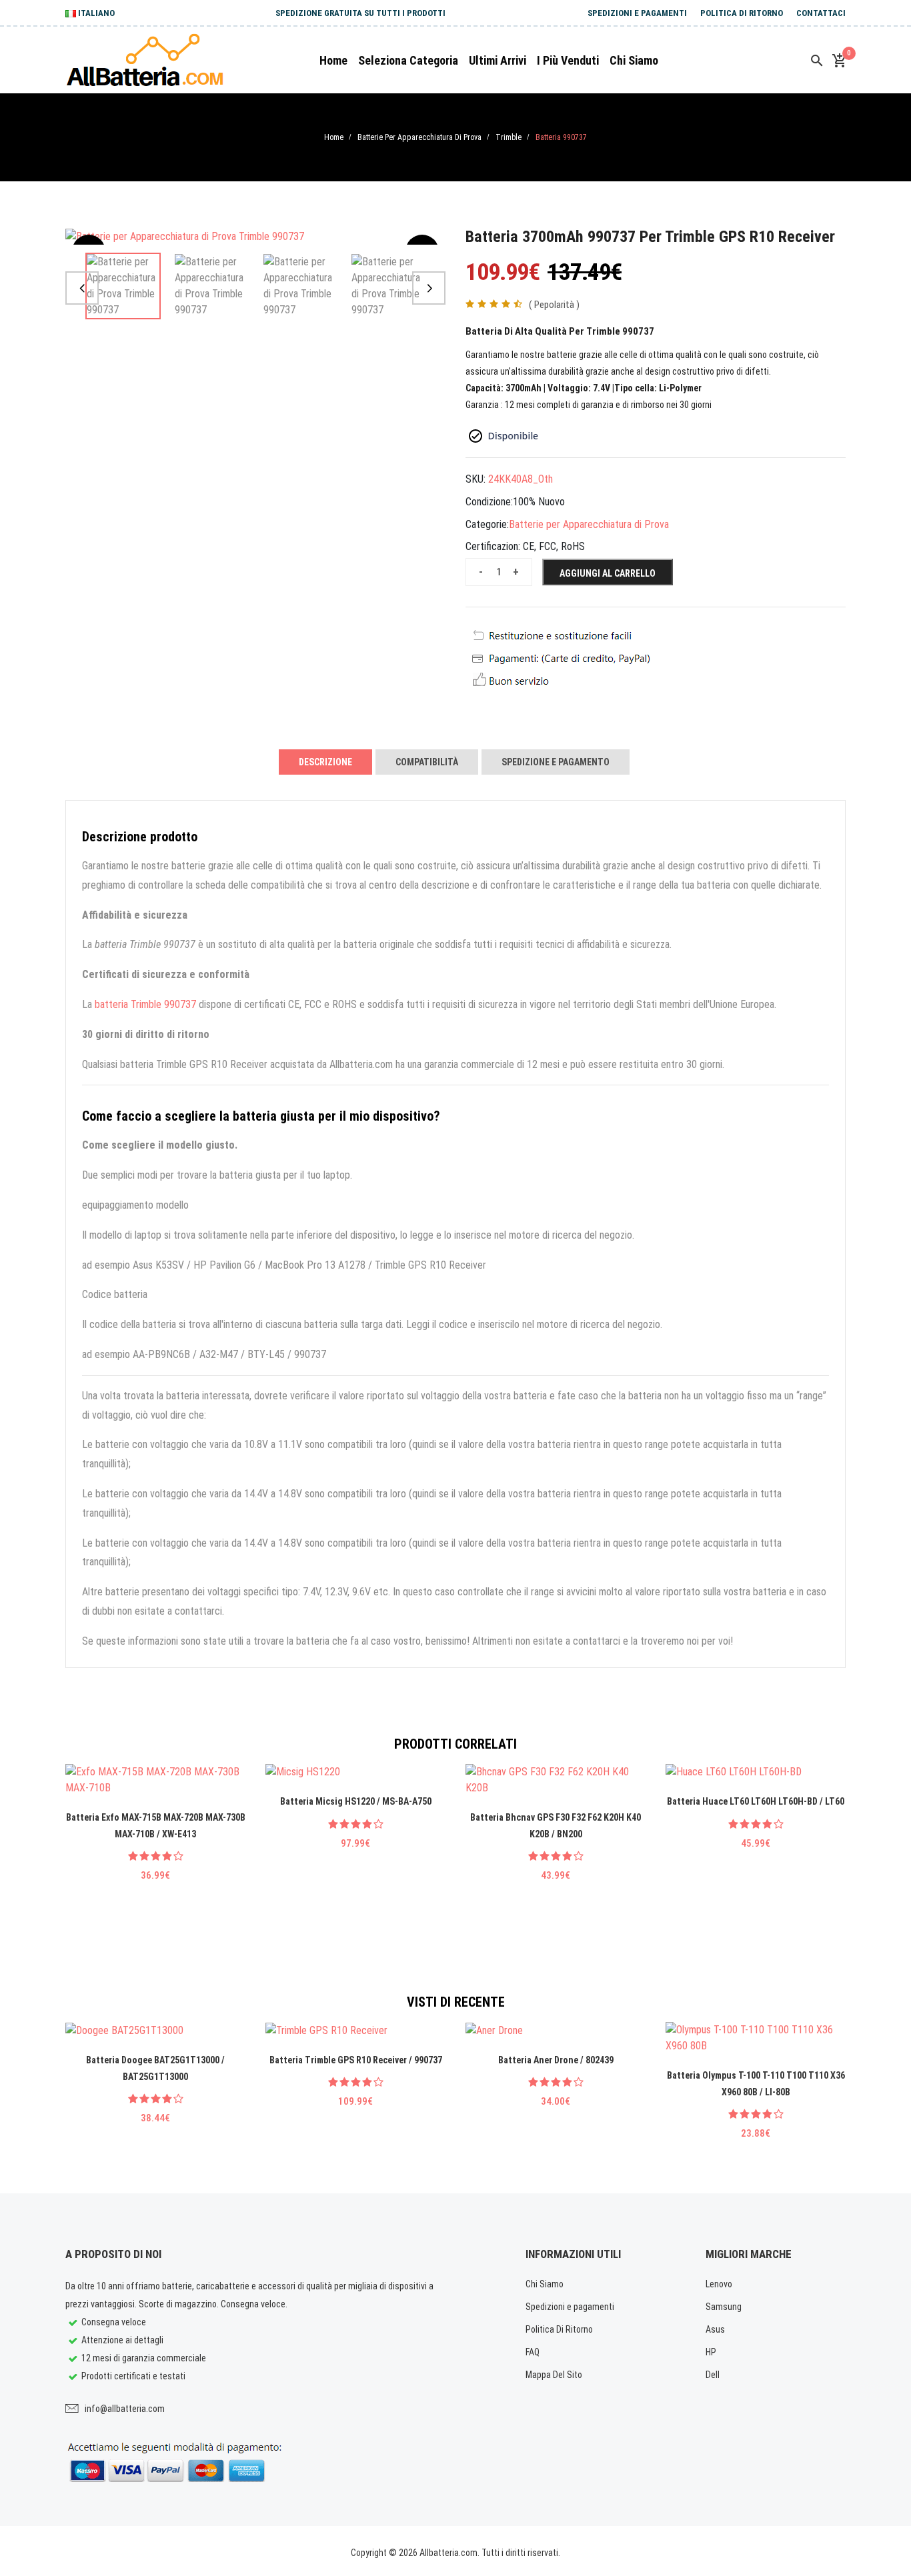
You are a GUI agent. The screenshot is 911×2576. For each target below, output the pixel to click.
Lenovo (719, 2284)
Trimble (509, 137)
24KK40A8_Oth (521, 479)
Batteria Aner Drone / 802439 (556, 2060)
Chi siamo (634, 60)
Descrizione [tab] (325, 762)
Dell (713, 2375)
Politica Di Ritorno (742, 13)
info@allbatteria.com (125, 2409)
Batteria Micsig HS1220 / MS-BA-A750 (356, 1801)
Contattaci (821, 13)
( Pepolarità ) (554, 305)
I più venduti (568, 60)
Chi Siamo (545, 2284)
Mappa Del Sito (554, 2375)
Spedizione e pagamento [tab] (556, 762)
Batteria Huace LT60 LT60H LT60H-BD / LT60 (756, 1801)
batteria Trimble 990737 (145, 1004)
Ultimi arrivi (498, 60)
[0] (839, 61)
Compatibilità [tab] (427, 762)
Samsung (724, 2307)
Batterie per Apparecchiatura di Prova (419, 137)
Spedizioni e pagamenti (637, 13)
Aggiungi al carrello (608, 573)
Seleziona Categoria (408, 60)
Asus (715, 2329)
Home (333, 60)
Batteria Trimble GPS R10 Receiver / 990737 (356, 2060)
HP (711, 2352)
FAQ (533, 2352)
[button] (82, 288)
